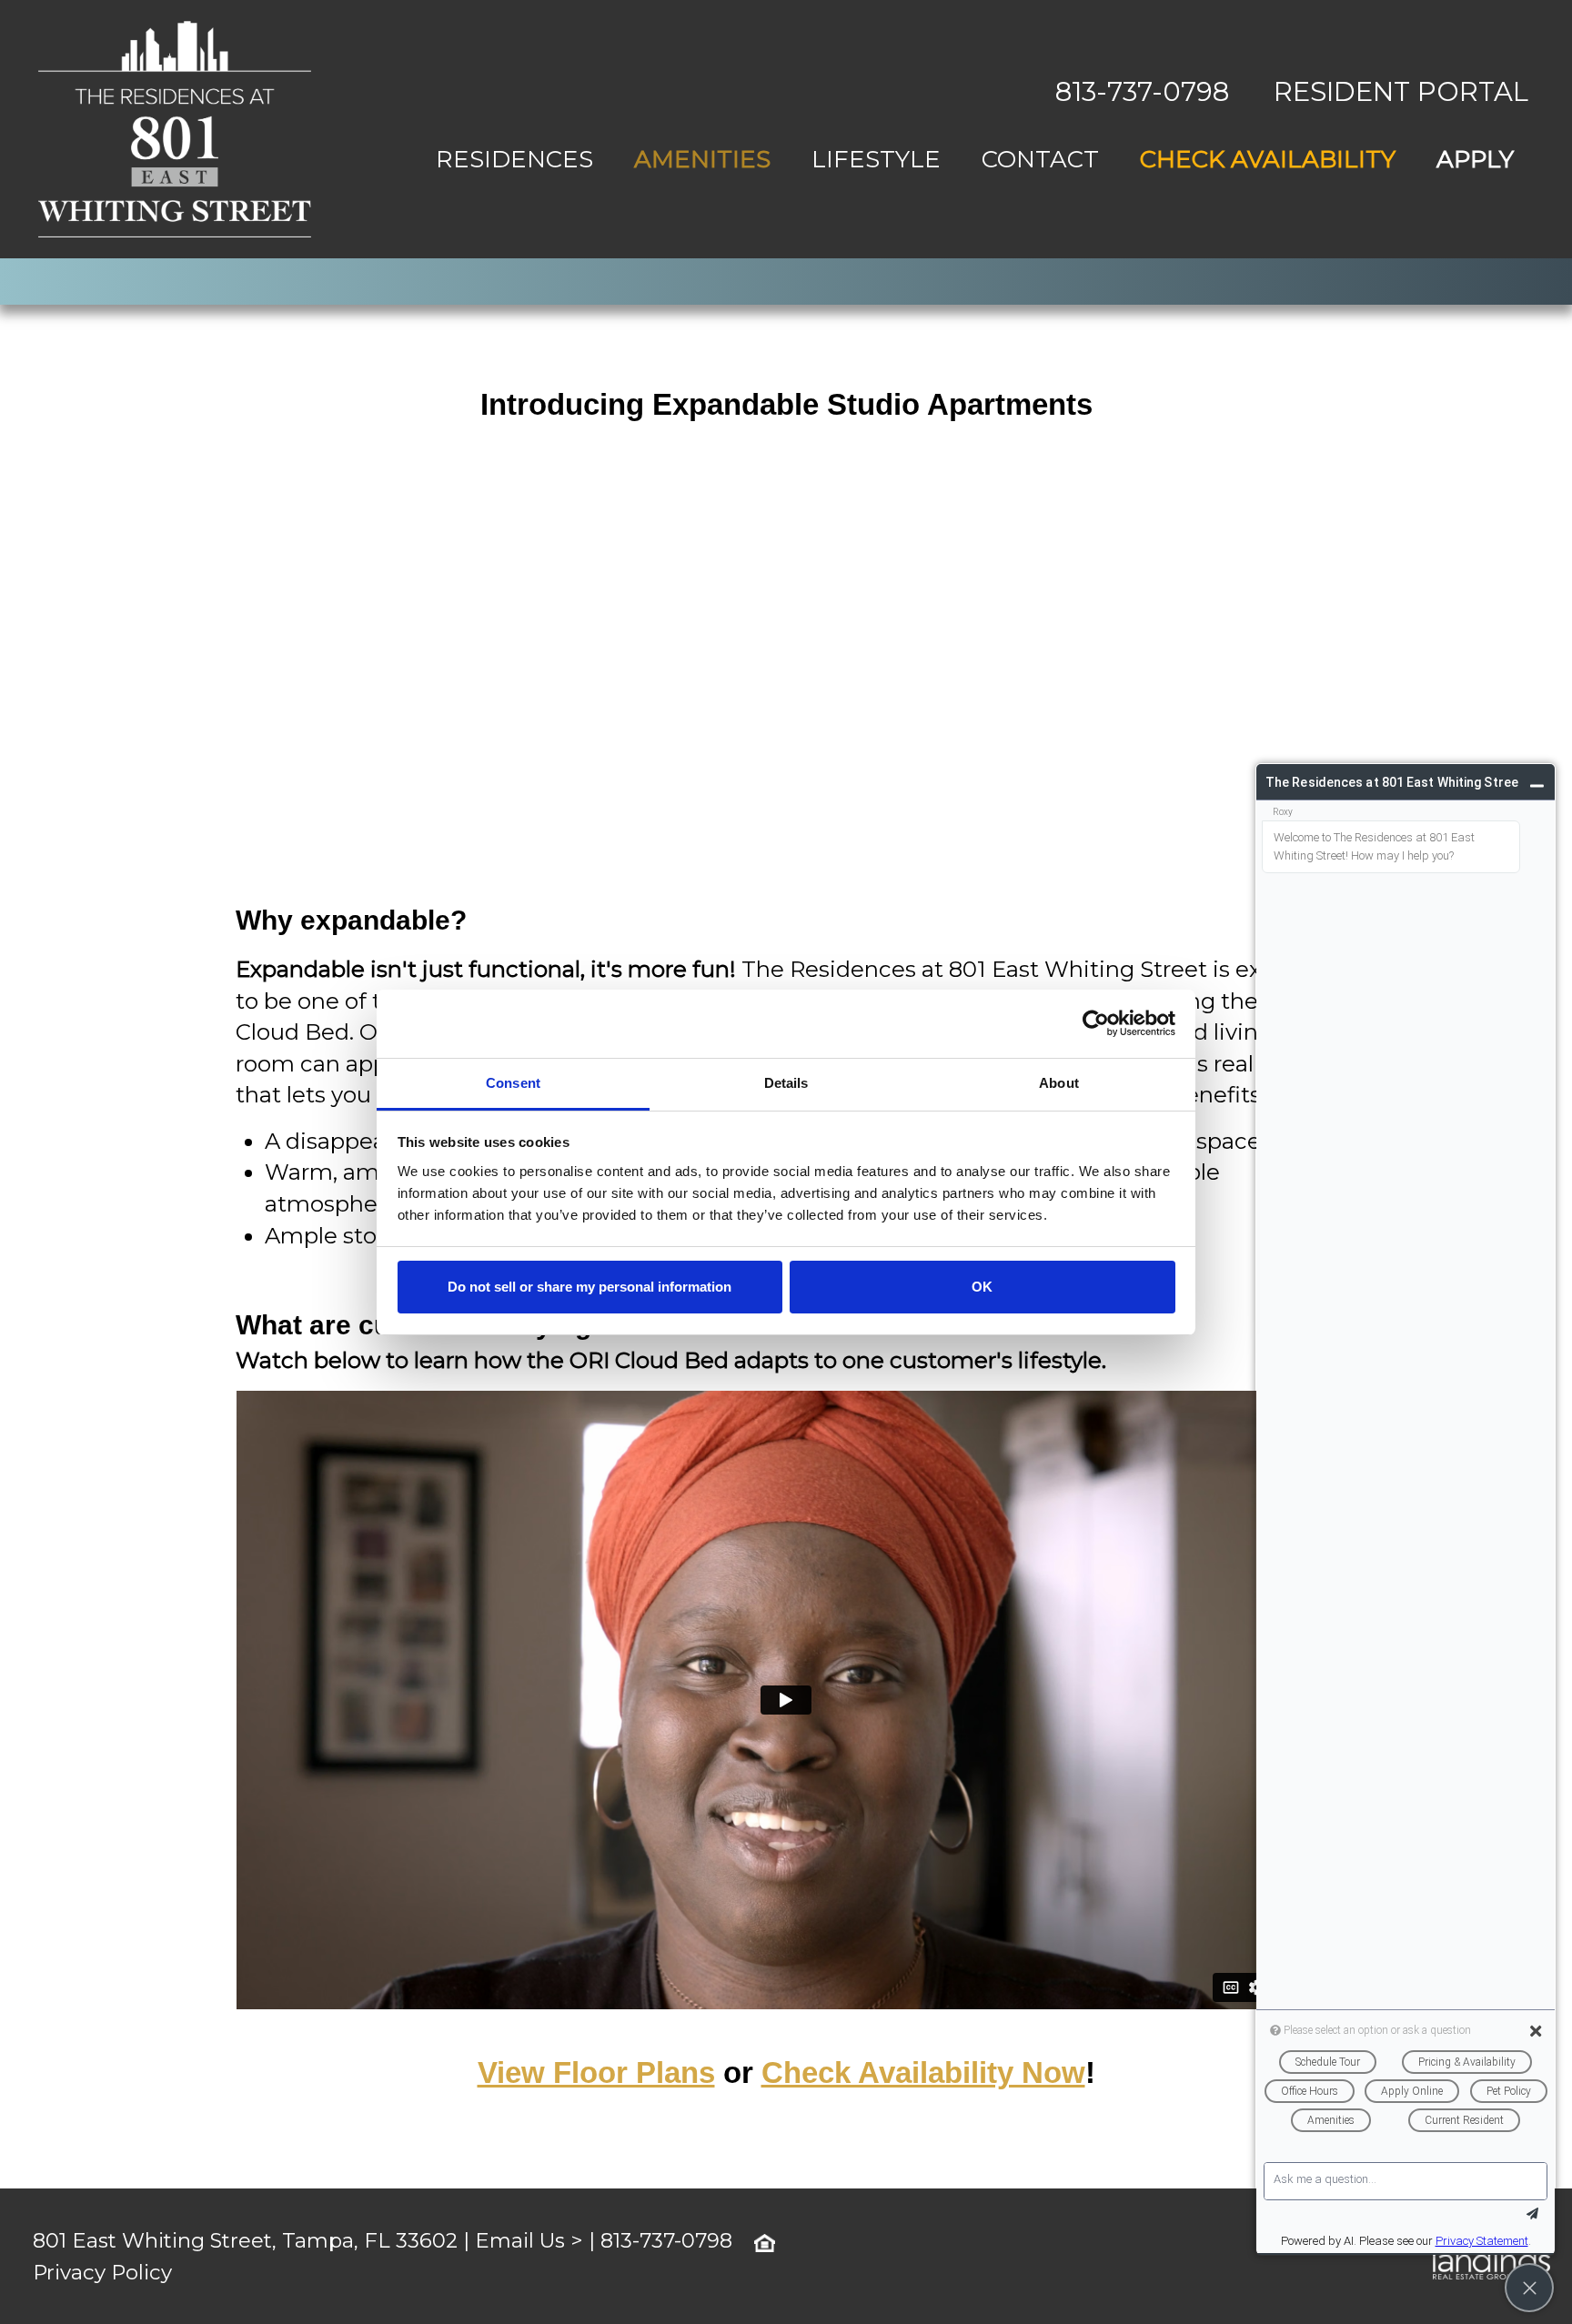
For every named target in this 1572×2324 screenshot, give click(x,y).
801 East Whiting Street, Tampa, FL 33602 (245, 2240)
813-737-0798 (1142, 91)
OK (982, 1287)
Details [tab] (786, 1083)
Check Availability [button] (1268, 159)
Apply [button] (1475, 159)
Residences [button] (514, 159)
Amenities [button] (702, 159)
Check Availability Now (923, 2072)
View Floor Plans (596, 2072)
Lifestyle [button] (876, 159)
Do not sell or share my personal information (589, 1287)
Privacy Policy (102, 2272)
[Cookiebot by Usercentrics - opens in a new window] (1096, 1023)
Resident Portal (1401, 91)
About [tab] (1059, 1083)
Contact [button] (1040, 159)
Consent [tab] (513, 1083)
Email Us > (529, 2240)
